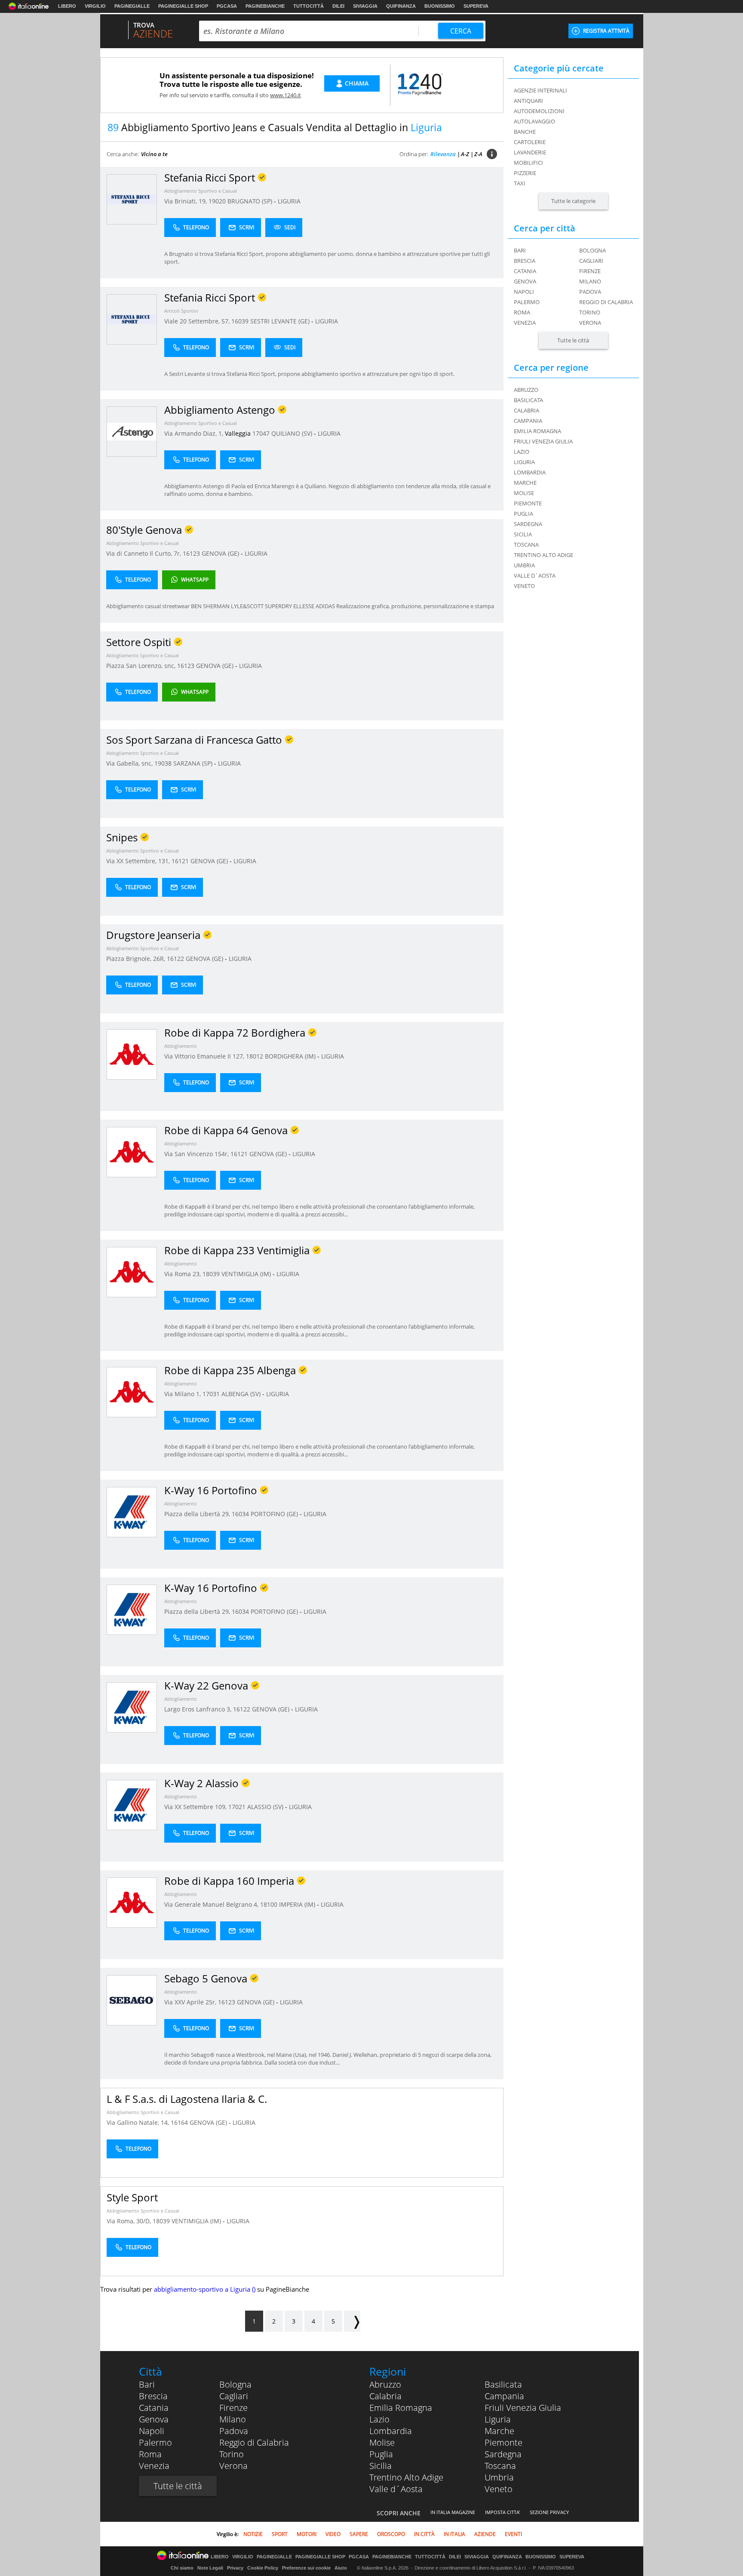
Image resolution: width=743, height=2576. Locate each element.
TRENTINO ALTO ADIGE (543, 555)
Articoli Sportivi (181, 311)
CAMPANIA (528, 421)
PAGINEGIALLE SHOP (183, 6)
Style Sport (132, 2197)
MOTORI (307, 2534)
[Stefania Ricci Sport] (132, 199)
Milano (590, 281)
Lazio (379, 2419)
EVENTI (513, 2534)
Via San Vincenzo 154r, (197, 1154)
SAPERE (359, 2534)
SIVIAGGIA (365, 6)
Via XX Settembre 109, (196, 1807)
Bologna (593, 250)
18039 (211, 1274)
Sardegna (503, 2454)
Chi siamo (182, 2568)
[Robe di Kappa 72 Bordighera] (132, 1054)
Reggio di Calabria (606, 302)
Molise (382, 2442)
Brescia (525, 261)
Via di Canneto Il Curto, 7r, (144, 553)
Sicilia (381, 2466)
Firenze (590, 271)
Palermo (527, 302)
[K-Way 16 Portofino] (132, 1512)
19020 (217, 201)
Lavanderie (530, 152)
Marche (499, 2431)
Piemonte (504, 2442)
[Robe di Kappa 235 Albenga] (132, 1392)
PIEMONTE (528, 503)
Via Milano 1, (183, 1394)
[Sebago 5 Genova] (132, 2000)
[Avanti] (352, 2321)
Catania (525, 271)
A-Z (465, 154)
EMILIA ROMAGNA (537, 431)
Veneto (499, 2489)
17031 (211, 1394)
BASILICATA (528, 400)
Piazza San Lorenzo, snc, (142, 666)
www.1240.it (286, 95)
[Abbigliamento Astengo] (132, 431)
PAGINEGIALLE (132, 6)
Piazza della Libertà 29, (198, 1514)
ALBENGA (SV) (242, 1394)
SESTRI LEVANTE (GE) (281, 321)
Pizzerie (525, 173)
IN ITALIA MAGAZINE (453, 2512)
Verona (590, 323)
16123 (191, 553)
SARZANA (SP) (194, 763)
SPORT (280, 2534)
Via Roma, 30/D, (130, 2221)
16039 (240, 321)
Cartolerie (530, 142)
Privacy (235, 2568)
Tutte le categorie (573, 201)
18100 (269, 1904)
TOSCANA (526, 545)
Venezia (525, 323)
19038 (163, 763)
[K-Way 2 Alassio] (132, 1805)
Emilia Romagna (401, 2408)
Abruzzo (385, 2384)
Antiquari (528, 101)
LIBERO (67, 6)
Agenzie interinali (540, 90)
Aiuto (341, 2568)
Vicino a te (154, 154)
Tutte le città (573, 340)
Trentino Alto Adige (406, 2477)
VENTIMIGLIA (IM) (247, 1274)
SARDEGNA (528, 524)
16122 (175, 959)
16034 (240, 1514)
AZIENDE (485, 2534)
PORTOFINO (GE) (275, 1514)
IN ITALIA (454, 2534)
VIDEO (333, 2534)
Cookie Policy (263, 2568)
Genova (525, 281)
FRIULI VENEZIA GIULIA (543, 441)
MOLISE (524, 493)
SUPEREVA (476, 6)
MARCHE (525, 483)
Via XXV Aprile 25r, (191, 2002)
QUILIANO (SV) (293, 433)
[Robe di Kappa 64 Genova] (132, 1152)
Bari (520, 250)
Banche (525, 132)
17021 (237, 1807)
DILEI (338, 6)
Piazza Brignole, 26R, (137, 959)
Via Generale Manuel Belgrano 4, (212, 1904)
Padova (590, 292)
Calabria (385, 2396)
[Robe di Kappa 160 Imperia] (132, 1902)
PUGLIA (523, 514)
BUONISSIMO (440, 6)
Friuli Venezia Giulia (523, 2408)
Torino (590, 312)
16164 (179, 2122)
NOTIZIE (253, 2534)
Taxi (520, 183)
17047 (261, 433)
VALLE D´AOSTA (535, 576)
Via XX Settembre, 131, (139, 861)
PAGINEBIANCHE (265, 6)
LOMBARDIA (530, 472)
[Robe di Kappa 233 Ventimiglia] (132, 1272)
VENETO (524, 586)
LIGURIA (289, 201)
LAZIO (522, 452)
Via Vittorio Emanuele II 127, (205, 1056)
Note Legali (210, 2568)
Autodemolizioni (539, 111)
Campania (504, 2396)
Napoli (524, 292)
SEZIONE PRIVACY (549, 2512)
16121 (180, 861)
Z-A (478, 154)
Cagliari (591, 261)
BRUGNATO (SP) (251, 201)
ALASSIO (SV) (266, 1807)
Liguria (498, 2419)
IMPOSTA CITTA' (502, 2512)
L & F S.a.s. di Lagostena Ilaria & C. (187, 2099)
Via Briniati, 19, (186, 201)
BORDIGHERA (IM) (291, 1056)
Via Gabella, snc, (130, 763)
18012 (255, 1056)
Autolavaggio (534, 121)
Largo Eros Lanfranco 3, (199, 1709)
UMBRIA (524, 565)
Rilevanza (443, 154)
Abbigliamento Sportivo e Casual (201, 191)
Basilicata (503, 2384)
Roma (522, 312)
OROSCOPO (391, 2534)
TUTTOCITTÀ (309, 6)
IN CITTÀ (424, 2534)
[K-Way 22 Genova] (132, 1707)
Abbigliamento (181, 1046)
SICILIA (523, 534)
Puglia (381, 2454)
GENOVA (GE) (221, 553)
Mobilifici (528, 163)
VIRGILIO (95, 6)
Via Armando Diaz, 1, (195, 433)
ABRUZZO (526, 390)
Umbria (499, 2477)
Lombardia (391, 2431)
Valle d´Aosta (396, 2489)
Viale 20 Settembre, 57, (198, 321)
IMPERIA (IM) (298, 1904)
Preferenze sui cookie (306, 2568)
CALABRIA (527, 410)
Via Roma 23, (183, 1274)
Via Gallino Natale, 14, (139, 2122)
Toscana (500, 2466)
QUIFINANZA (401, 6)
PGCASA (227, 6)
